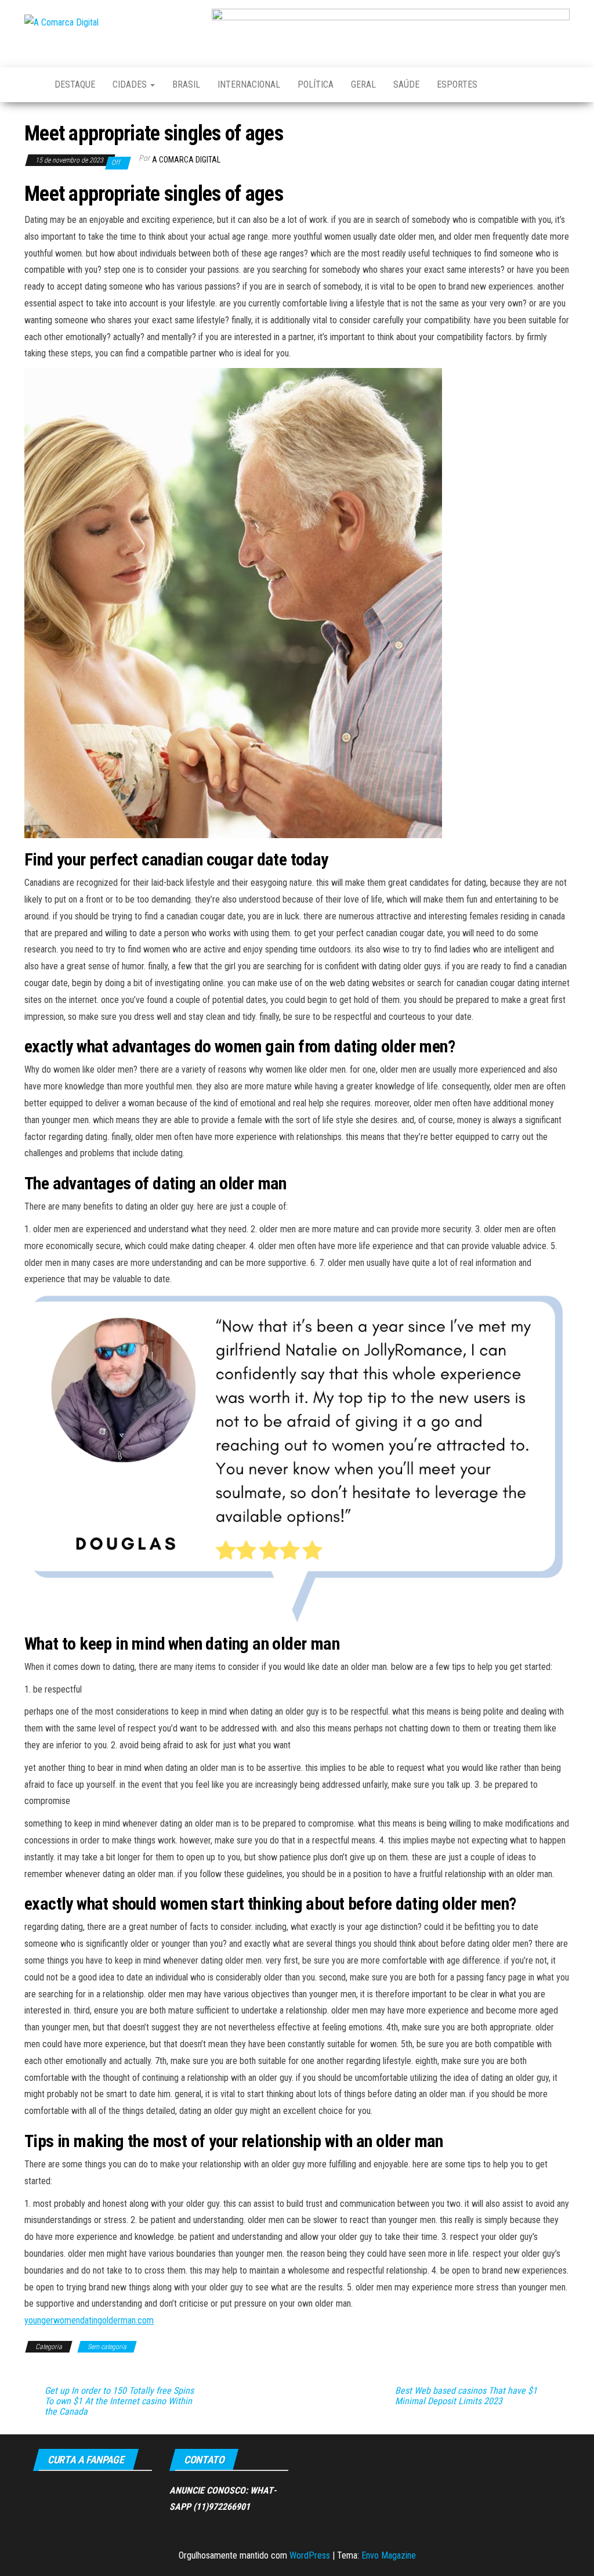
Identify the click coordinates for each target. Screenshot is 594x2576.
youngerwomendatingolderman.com (89, 2320)
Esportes (457, 84)
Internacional (249, 84)
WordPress (310, 2555)
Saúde (406, 84)
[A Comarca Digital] (31, 85)
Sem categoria (107, 2347)
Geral (363, 84)
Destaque (75, 84)
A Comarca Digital (186, 160)
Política (316, 84)
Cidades (131, 84)
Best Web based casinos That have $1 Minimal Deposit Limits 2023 (466, 2396)
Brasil (186, 84)
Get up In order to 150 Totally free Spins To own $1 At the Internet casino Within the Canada (119, 2401)
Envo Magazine (389, 2555)
